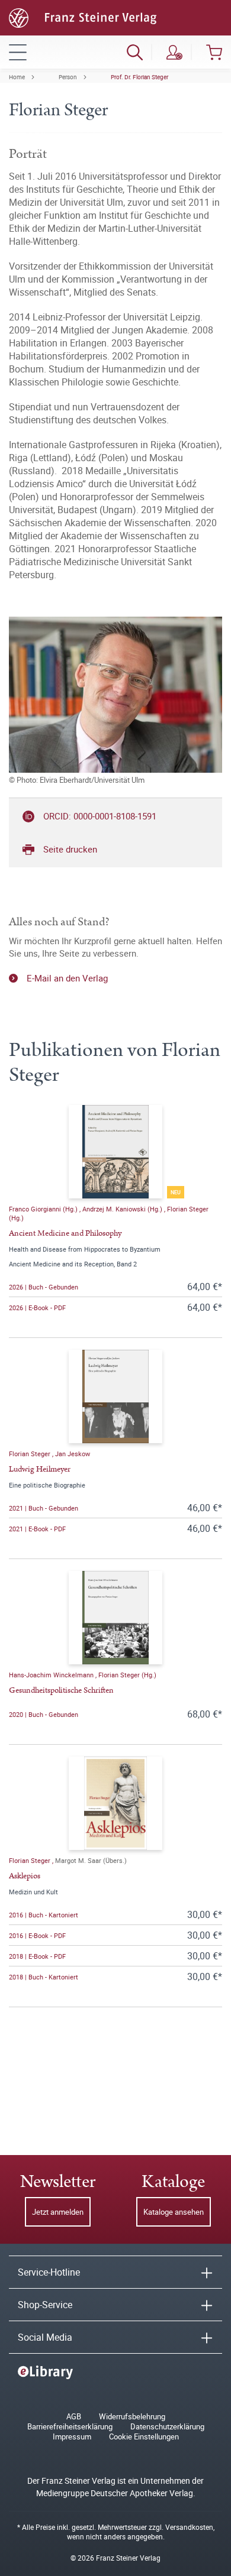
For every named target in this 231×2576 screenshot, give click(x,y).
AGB (74, 2417)
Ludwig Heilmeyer (40, 1469)
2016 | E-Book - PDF (37, 1935)
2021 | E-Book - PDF (37, 1529)
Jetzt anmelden (58, 2212)
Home (17, 77)
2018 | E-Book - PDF (37, 1956)
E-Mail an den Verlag (67, 978)
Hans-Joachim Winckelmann (52, 1675)
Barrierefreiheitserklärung (70, 2427)
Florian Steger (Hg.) (127, 1675)
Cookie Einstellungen (144, 2437)
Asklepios (25, 1876)
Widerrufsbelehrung (132, 2417)
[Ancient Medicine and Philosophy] (115, 1152)
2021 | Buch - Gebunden (44, 1508)
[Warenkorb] (214, 52)
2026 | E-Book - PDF (37, 1308)
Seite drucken (70, 849)
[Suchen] (135, 52)
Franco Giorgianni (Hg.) (44, 1209)
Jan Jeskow (73, 1454)
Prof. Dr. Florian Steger (139, 77)
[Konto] (174, 52)
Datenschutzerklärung (167, 2427)
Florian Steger (31, 1454)
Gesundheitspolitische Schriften (61, 1690)
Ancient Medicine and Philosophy (65, 1233)
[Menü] (18, 52)
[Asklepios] (115, 1803)
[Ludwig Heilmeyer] (115, 1396)
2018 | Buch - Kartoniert (44, 1977)
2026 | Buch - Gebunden (44, 1287)
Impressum (72, 2437)
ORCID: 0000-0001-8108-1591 (100, 816)
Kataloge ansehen (174, 2212)
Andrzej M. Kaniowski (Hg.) (123, 1209)
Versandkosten (189, 2527)
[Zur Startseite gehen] (83, 17)
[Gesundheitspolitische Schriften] (115, 1618)
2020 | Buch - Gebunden (44, 1714)
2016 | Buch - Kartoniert (44, 1915)
